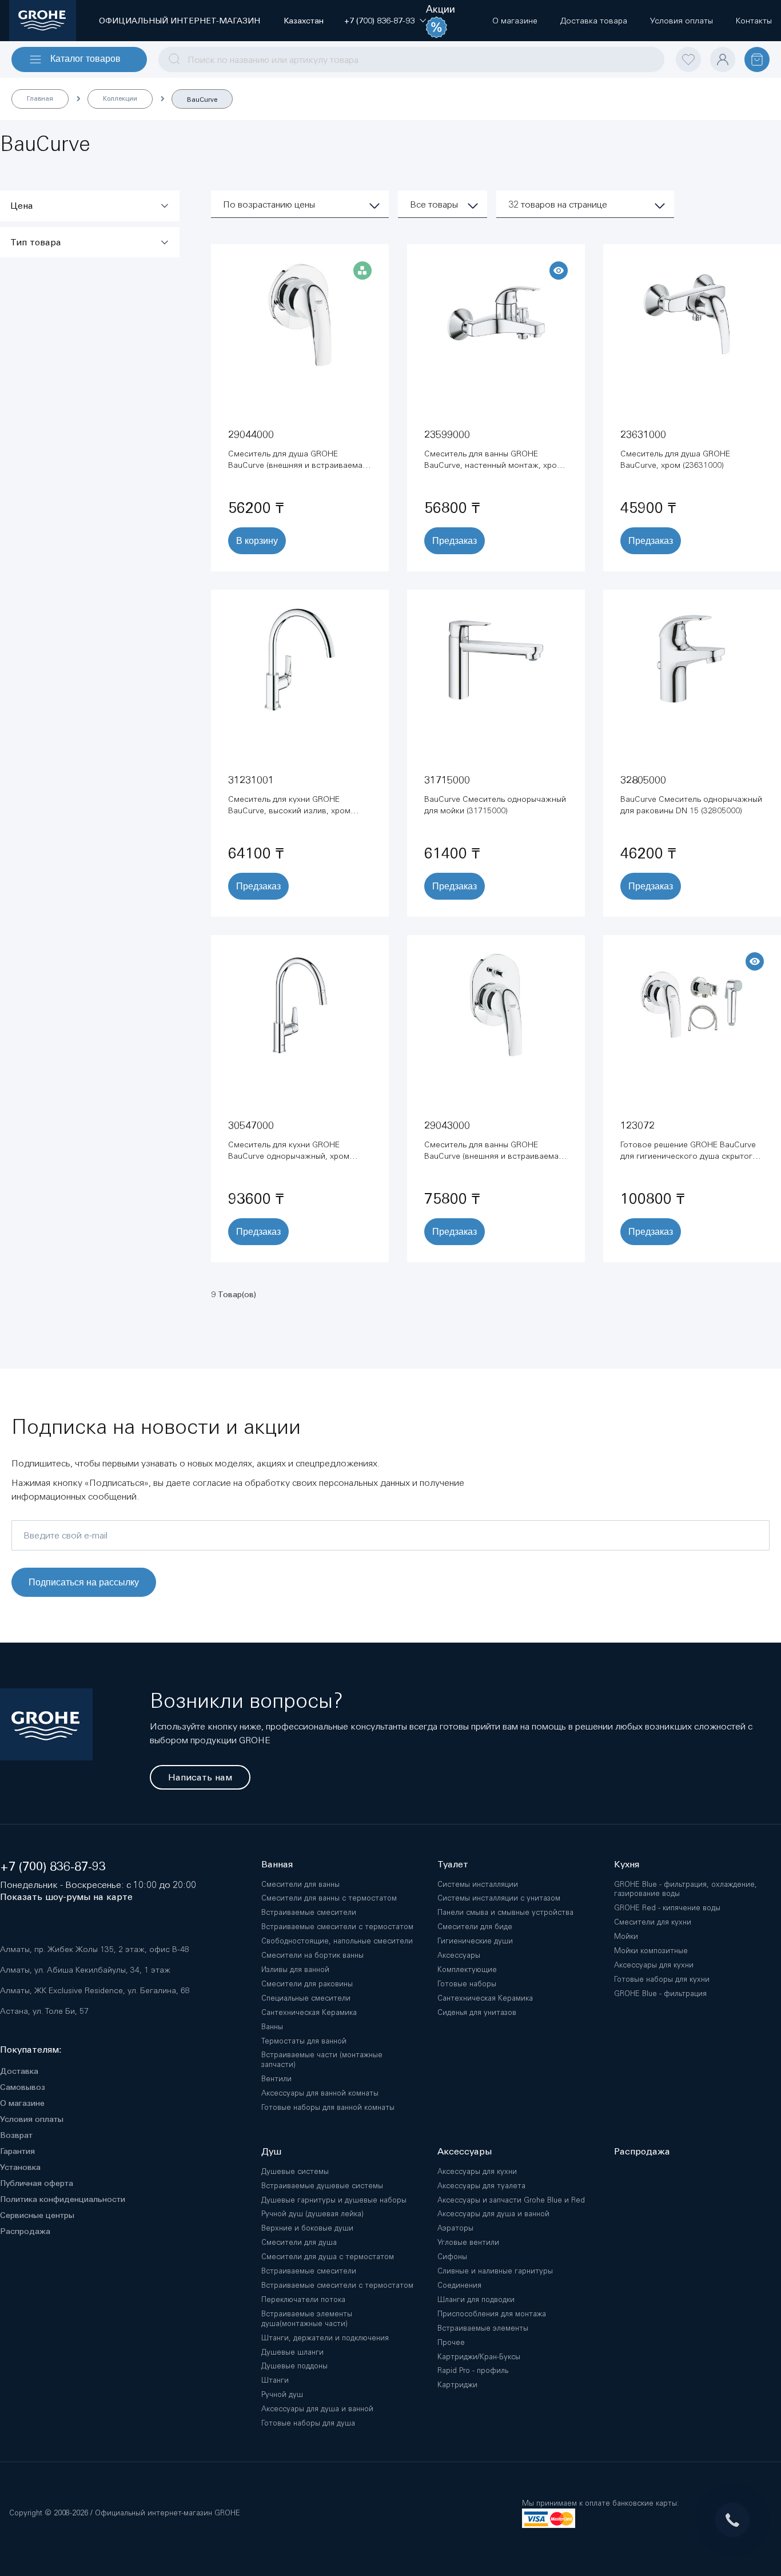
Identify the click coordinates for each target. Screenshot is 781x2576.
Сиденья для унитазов (477, 2012)
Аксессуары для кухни (477, 2171)
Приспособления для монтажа (492, 2314)
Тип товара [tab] (36, 242)
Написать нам (200, 1777)
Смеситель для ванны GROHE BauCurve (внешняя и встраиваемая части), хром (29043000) (494, 1156)
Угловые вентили (468, 2242)
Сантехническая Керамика (309, 2012)
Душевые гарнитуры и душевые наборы (334, 2200)
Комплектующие (467, 1969)
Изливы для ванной (295, 1969)
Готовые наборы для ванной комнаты (328, 2107)
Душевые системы (295, 2171)
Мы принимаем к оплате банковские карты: (600, 2503)
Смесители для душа (299, 2242)
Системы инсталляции (478, 1884)
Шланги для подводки (476, 2299)
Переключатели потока (303, 2299)
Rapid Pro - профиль (473, 2370)
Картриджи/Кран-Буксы (479, 2357)
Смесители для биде (475, 1927)
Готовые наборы (467, 1984)
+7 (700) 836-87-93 (53, 1867)
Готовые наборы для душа (308, 2423)
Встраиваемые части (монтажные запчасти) (322, 2060)
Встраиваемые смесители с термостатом (337, 1927)
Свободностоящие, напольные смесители (337, 1941)
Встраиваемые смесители (309, 1912)
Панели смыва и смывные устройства (505, 1912)
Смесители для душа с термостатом (328, 2257)
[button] (379, 21)
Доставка (19, 2071)
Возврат (16, 2135)
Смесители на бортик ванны (312, 1955)
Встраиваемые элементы (483, 2328)
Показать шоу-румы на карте (66, 1897)
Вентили (276, 2079)
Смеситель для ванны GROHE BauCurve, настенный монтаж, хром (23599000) (493, 465)
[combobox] (411, 59)
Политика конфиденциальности (63, 2199)
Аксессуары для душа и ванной (317, 2409)
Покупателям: (31, 2050)
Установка (20, 2167)
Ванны (272, 2027)
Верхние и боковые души (307, 2228)
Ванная (277, 1864)
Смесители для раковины (307, 1984)
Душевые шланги (292, 2352)
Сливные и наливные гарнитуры (495, 2271)
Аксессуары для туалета (481, 2186)
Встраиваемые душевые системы (322, 2186)
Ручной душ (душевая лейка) (312, 2214)
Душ (271, 2151)
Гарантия (17, 2151)
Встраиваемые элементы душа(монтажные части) (307, 2319)
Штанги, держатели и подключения (325, 2338)
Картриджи (457, 2385)
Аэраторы (455, 2228)
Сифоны (452, 2257)
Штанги (275, 2380)
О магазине (22, 2103)
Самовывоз (23, 2087)
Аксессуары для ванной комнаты (320, 2093)
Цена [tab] (22, 206)
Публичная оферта (37, 2183)
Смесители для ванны (300, 1884)
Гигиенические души (475, 1941)
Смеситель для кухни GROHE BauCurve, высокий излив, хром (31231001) (289, 810)
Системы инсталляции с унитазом (499, 1898)
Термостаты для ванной (304, 2041)
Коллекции (120, 98)
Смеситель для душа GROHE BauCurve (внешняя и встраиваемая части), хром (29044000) (298, 465)
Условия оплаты (32, 2119)
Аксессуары (459, 1955)
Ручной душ (282, 2394)
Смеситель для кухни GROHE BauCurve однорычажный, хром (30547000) (289, 1156)
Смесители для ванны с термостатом (329, 1898)
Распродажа (25, 2231)
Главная (40, 98)
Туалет (453, 1864)
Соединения (459, 2285)
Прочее (451, 2342)
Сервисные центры (37, 2215)
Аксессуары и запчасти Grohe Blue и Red (511, 2200)
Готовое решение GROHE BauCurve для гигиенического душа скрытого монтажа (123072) (689, 1156)
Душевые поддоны (294, 2366)
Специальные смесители (306, 1998)
